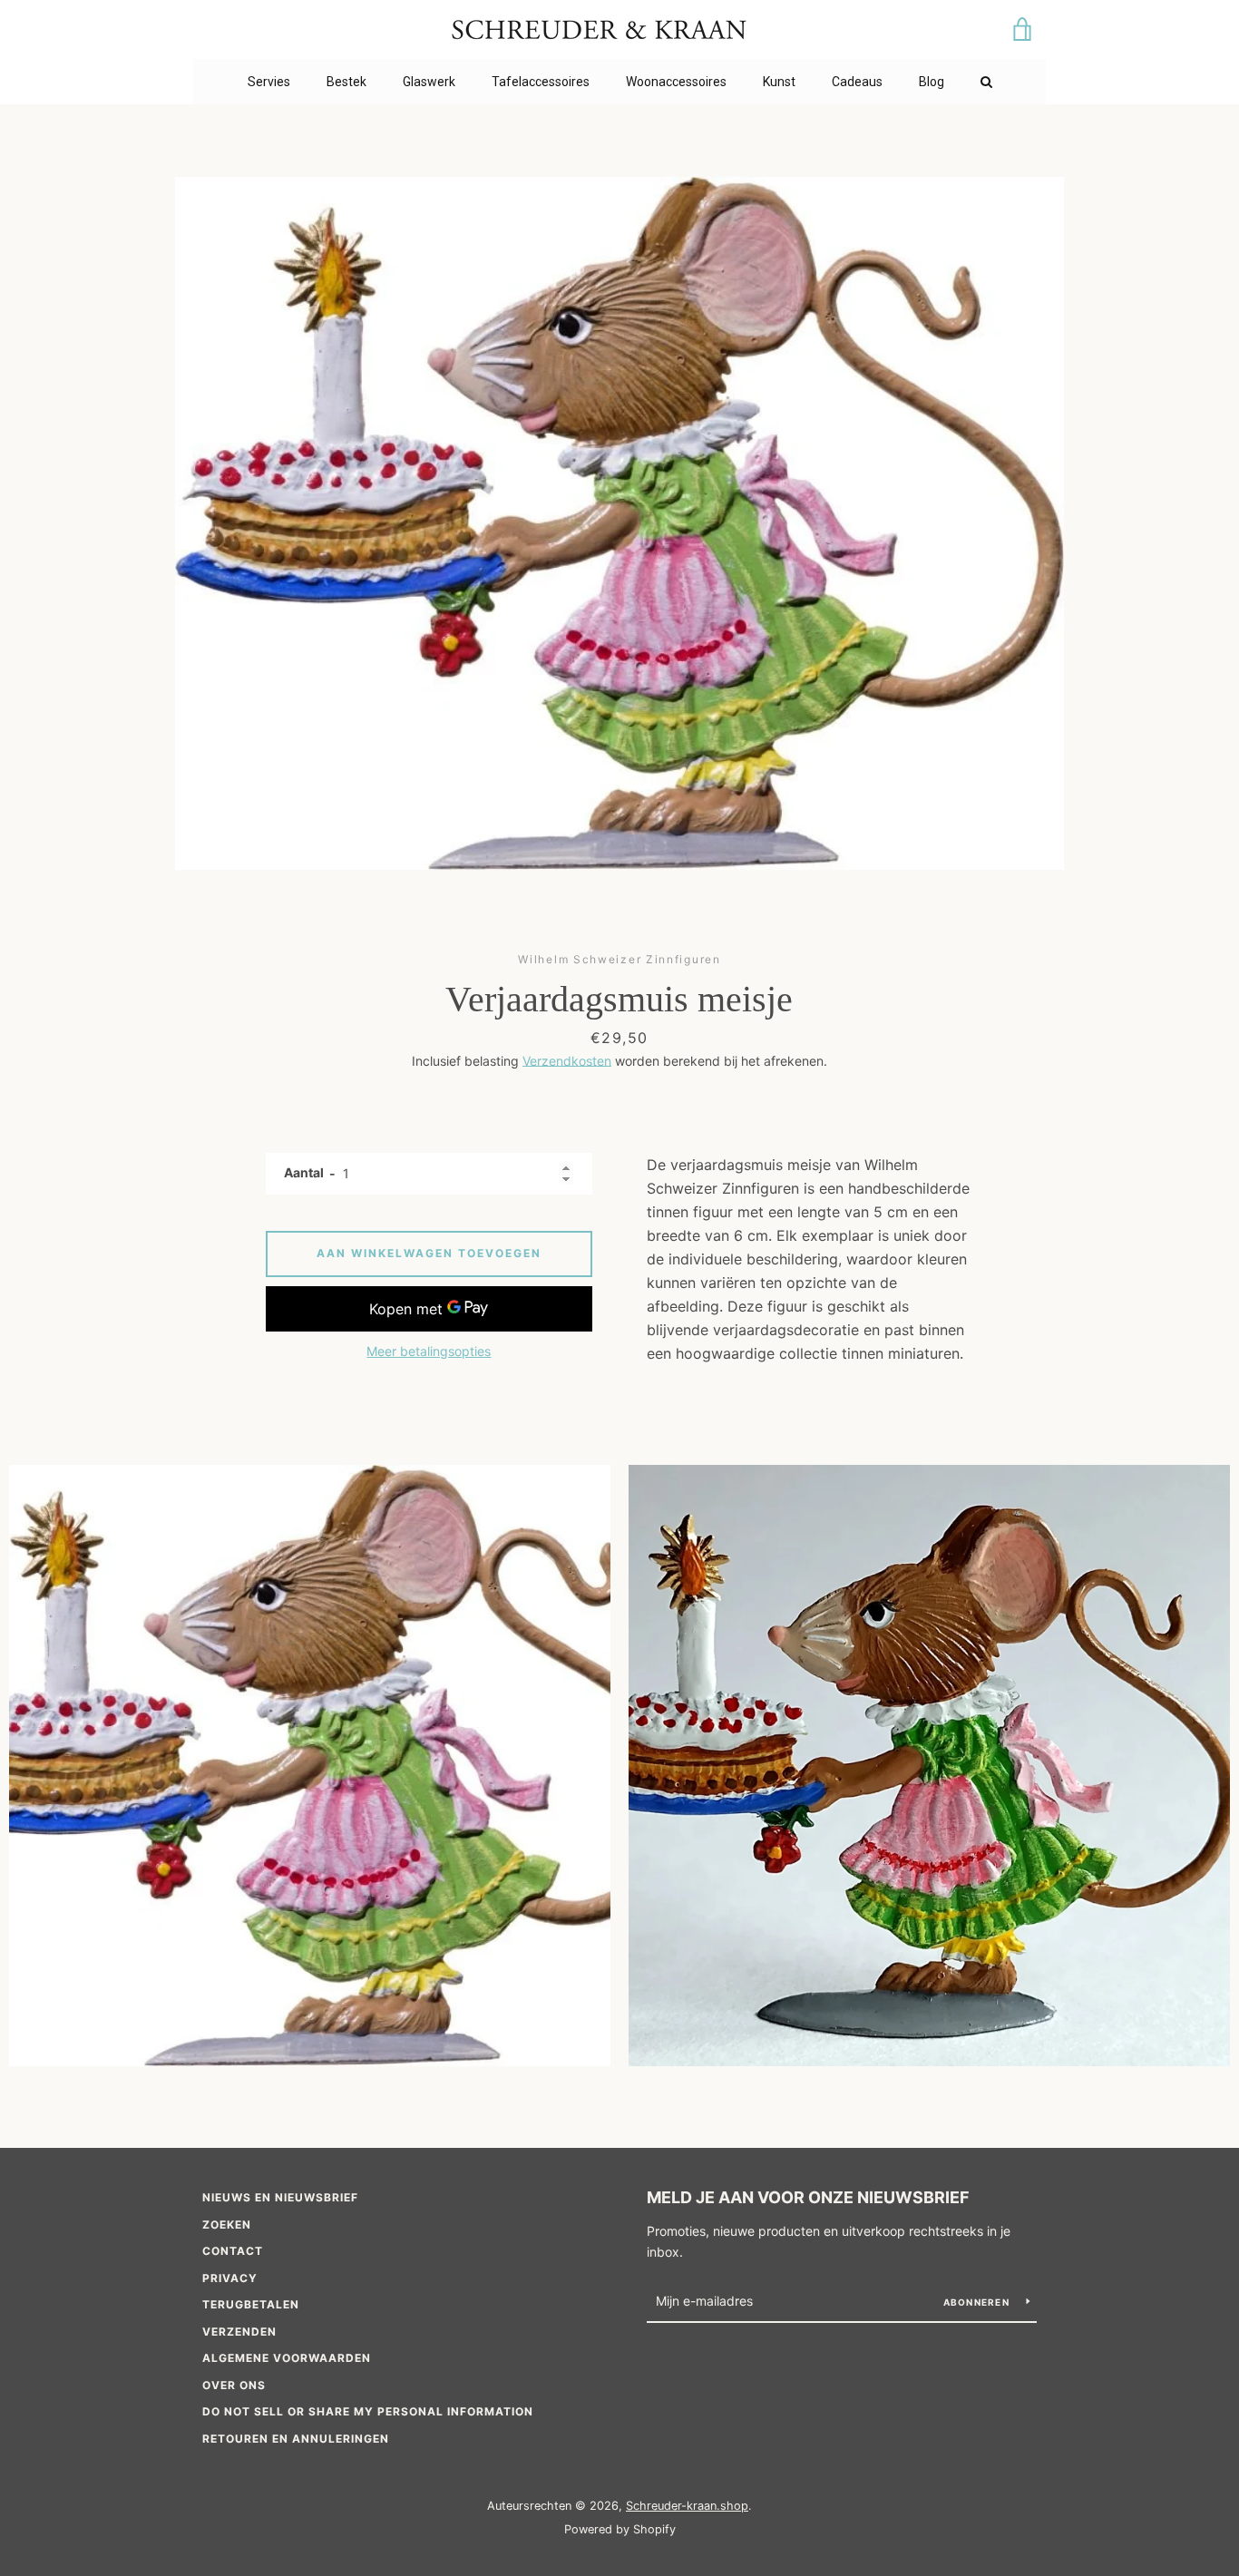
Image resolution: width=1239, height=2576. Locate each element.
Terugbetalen (251, 2304)
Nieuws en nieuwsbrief (280, 2197)
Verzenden (239, 2332)
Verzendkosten (567, 1061)
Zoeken (227, 2225)
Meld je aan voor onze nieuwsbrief (808, 2197)
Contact (233, 2251)
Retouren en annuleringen (296, 2439)
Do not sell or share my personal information (368, 2411)
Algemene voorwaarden (287, 2358)
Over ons (234, 2385)
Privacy (230, 2278)
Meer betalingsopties (429, 1351)
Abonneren (978, 2302)
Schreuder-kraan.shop (687, 2506)
